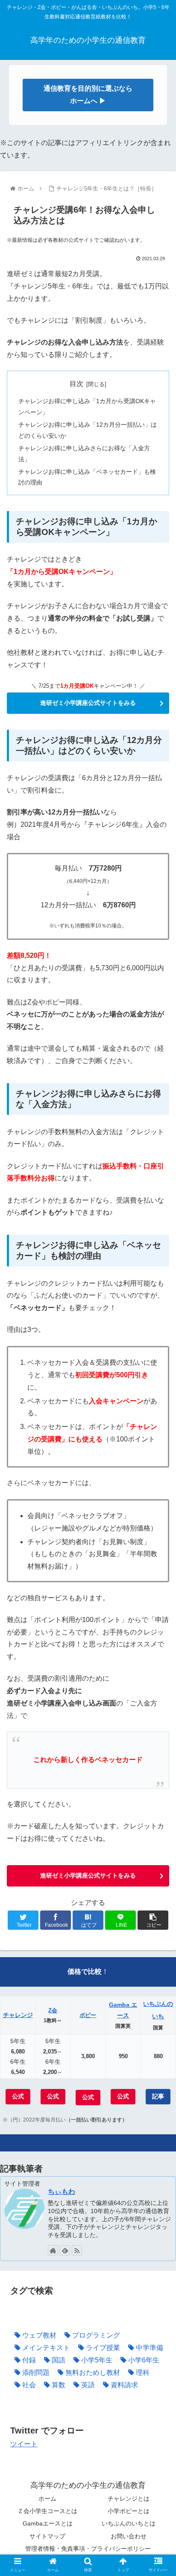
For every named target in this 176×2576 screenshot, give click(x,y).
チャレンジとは (129, 2499)
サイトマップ (47, 2536)
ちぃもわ (62, 2191)
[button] (158, 1429)
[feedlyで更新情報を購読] (65, 2250)
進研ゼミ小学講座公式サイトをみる (88, 703)
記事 (158, 2096)
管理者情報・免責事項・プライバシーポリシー (88, 2549)
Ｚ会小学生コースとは (47, 2511)
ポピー (88, 2015)
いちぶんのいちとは (129, 2523)
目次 (76, 384)
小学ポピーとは (129, 2511)
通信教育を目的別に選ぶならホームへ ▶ (88, 95)
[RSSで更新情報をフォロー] (77, 2250)
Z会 (53, 2010)
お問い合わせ (129, 2536)
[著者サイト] (53, 2250)
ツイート (24, 2444)
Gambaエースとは (48, 2523)
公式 (18, 2096)
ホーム (47, 2499)
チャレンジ (18, 2015)
